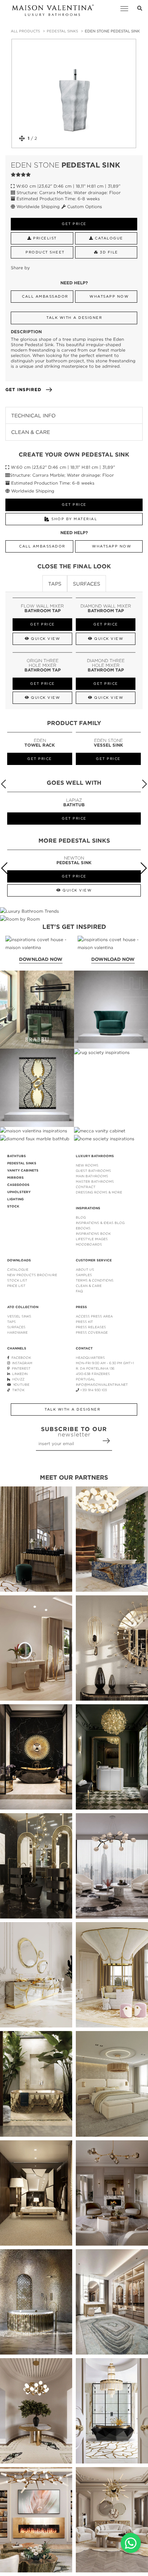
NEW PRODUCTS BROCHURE (32, 1275)
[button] (144, 784)
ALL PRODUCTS (25, 31)
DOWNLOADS (19, 1260)
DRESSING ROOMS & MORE (99, 1192)
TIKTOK (17, 1390)
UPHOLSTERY (19, 1192)
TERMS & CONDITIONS (95, 1280)
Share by (20, 268)
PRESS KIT (84, 1322)
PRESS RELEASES (91, 1327)
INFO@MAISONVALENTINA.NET (102, 1385)
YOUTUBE (20, 1385)
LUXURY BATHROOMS (95, 1156)
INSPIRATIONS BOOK (93, 1234)
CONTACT (84, 1348)
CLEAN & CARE (89, 1286)
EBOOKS (83, 1228)
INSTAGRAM (21, 1363)
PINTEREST (20, 1368)
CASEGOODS (18, 1185)
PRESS (81, 1307)
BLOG (81, 1217)
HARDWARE (17, 1332)
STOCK (13, 1206)
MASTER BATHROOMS (95, 1181)
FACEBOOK (20, 1358)
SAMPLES (84, 1275)
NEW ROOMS (87, 1165)
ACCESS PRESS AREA (94, 1316)
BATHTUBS (17, 1156)
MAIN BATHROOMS (92, 1176)
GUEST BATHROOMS (93, 1171)
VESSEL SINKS (19, 1316)
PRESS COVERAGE (92, 1332)
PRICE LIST (16, 1286)
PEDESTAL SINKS (62, 31)
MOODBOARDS (89, 1244)
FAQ (79, 1291)
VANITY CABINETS (23, 1170)
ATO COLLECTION (23, 1307)
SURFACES (16, 1327)
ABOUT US (85, 1269)
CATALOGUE (18, 1269)
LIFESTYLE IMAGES (92, 1239)
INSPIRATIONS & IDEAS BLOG (100, 1223)
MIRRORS (15, 1178)
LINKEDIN (19, 1374)
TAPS (11, 1322)
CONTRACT (86, 1187)
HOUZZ (17, 1379)
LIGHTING (15, 1199)
